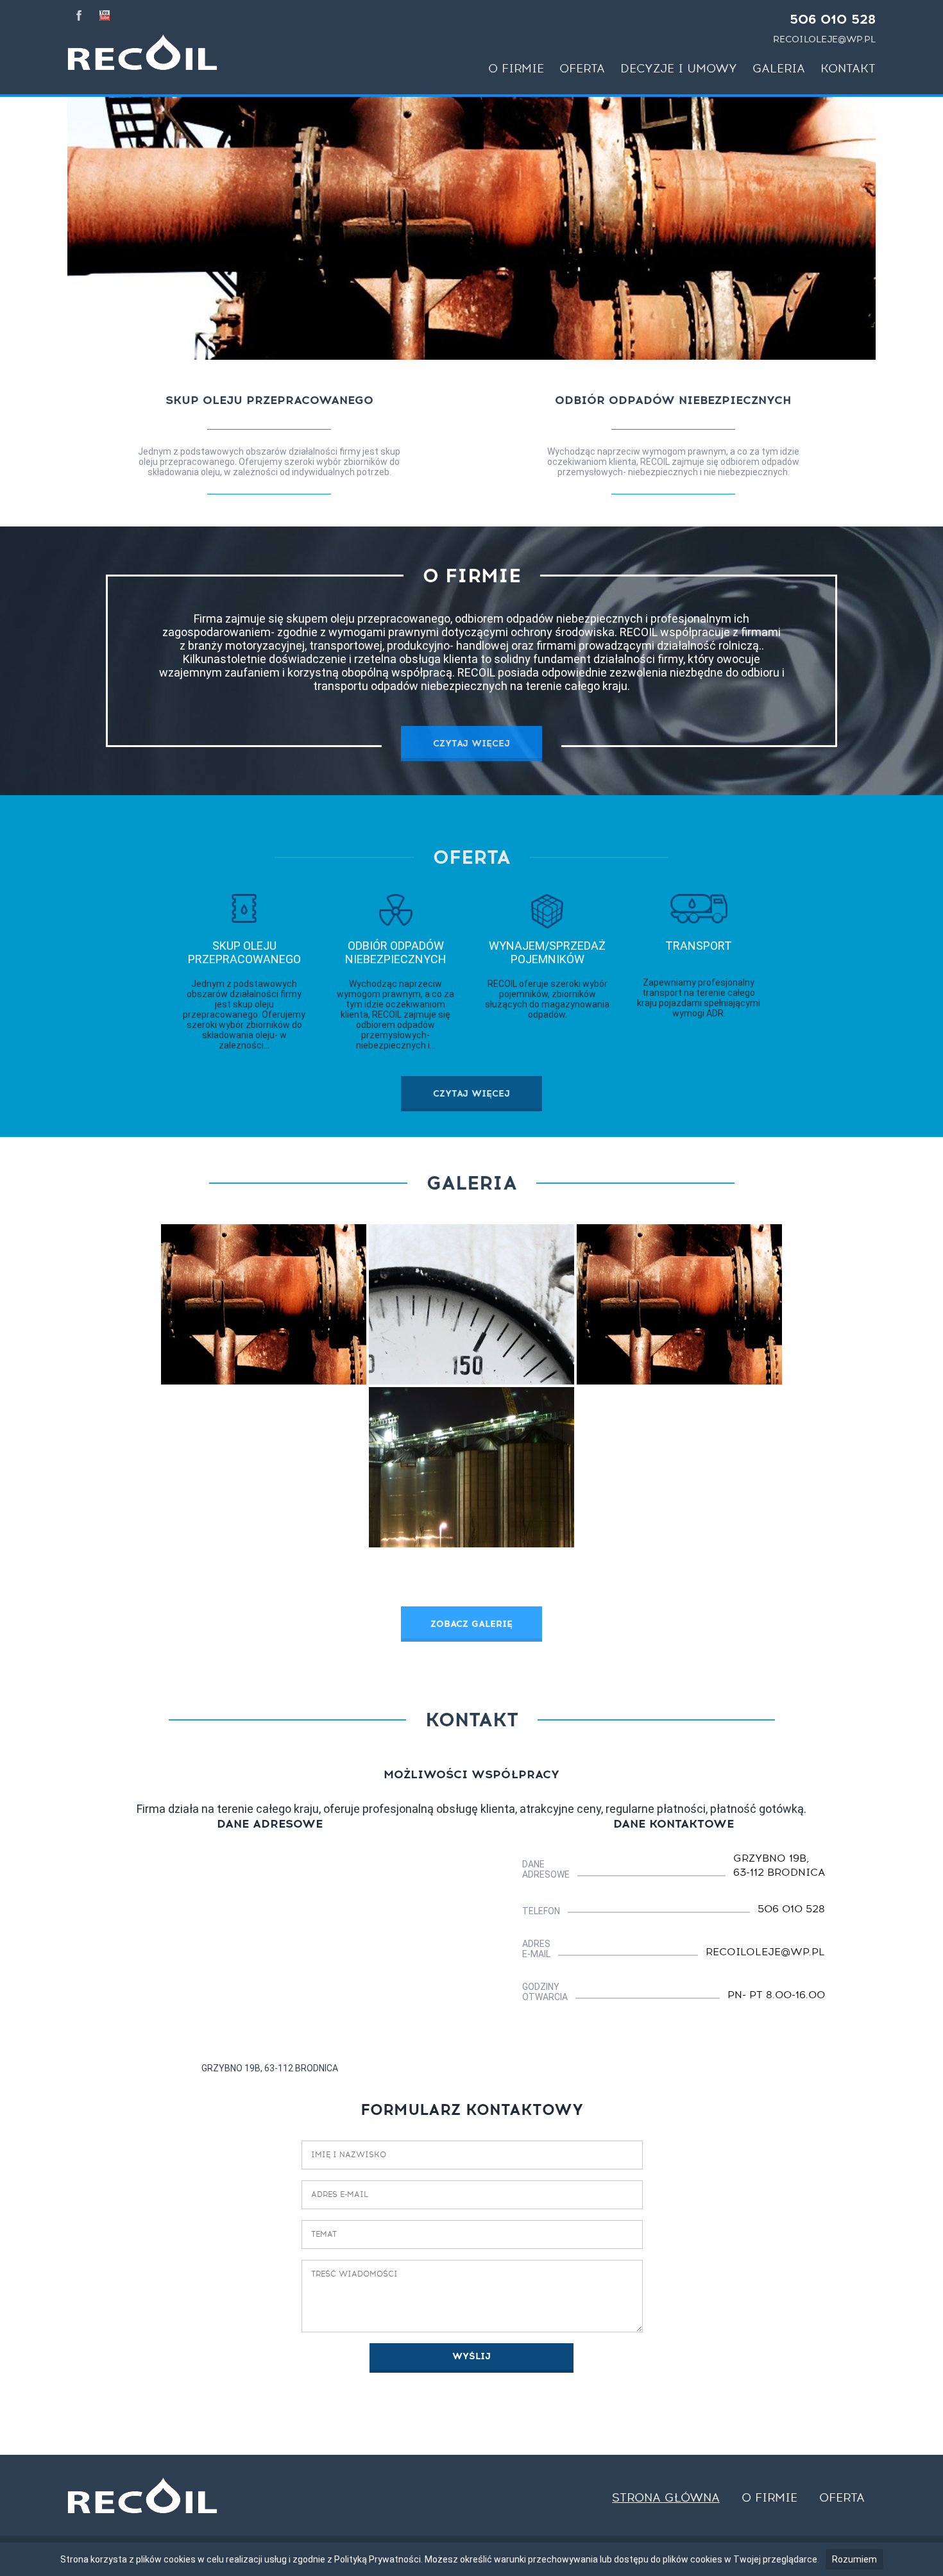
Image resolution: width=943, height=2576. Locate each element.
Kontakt (848, 69)
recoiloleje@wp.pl (824, 39)
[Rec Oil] (142, 52)
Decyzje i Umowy (679, 69)
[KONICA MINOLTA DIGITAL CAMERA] (471, 1467)
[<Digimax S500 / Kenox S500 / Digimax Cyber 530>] (471, 1304)
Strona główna (666, 2498)
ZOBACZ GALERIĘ (471, 1624)
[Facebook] (79, 14)
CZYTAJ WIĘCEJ (471, 744)
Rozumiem (854, 2559)
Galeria (779, 69)
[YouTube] (105, 14)
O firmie (516, 69)
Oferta (582, 69)
